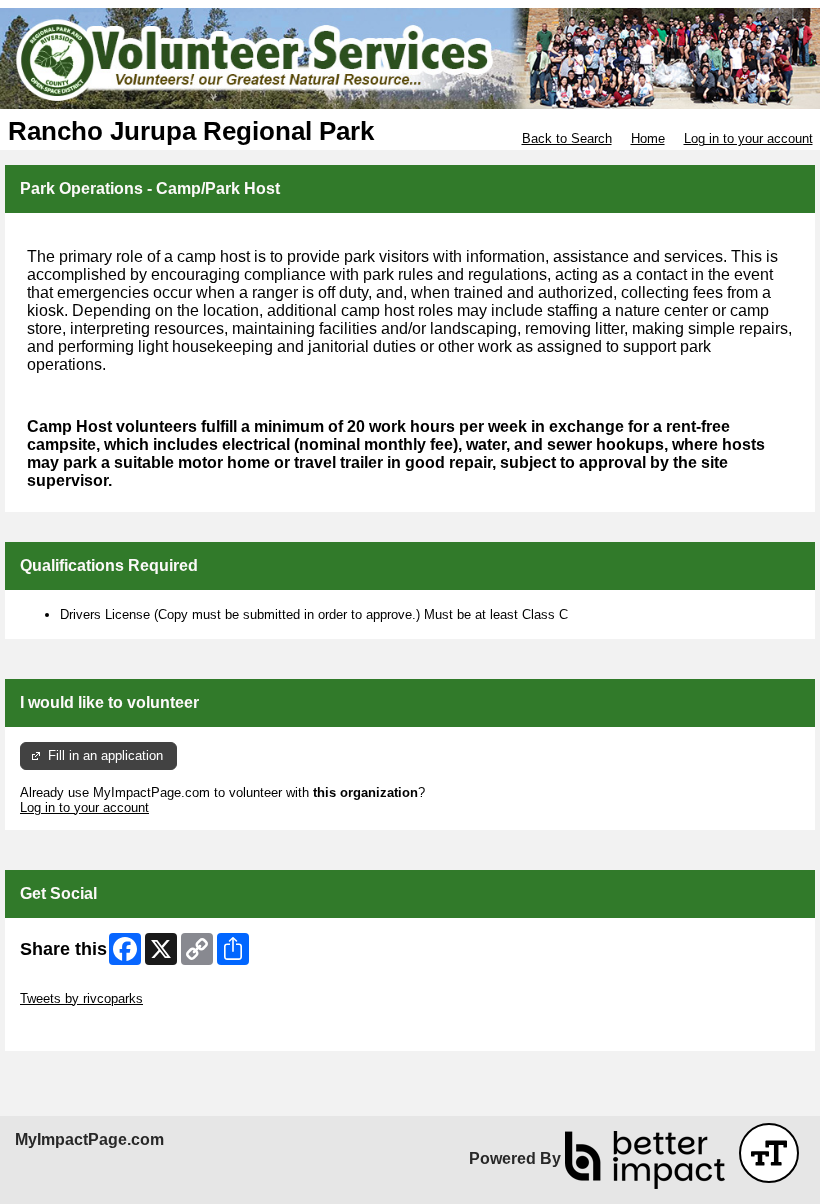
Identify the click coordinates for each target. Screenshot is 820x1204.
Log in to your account (748, 138)
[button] (769, 1153)
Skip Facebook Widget (85, 1028)
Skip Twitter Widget (76, 983)
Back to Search (567, 138)
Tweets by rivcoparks (81, 998)
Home (648, 138)
